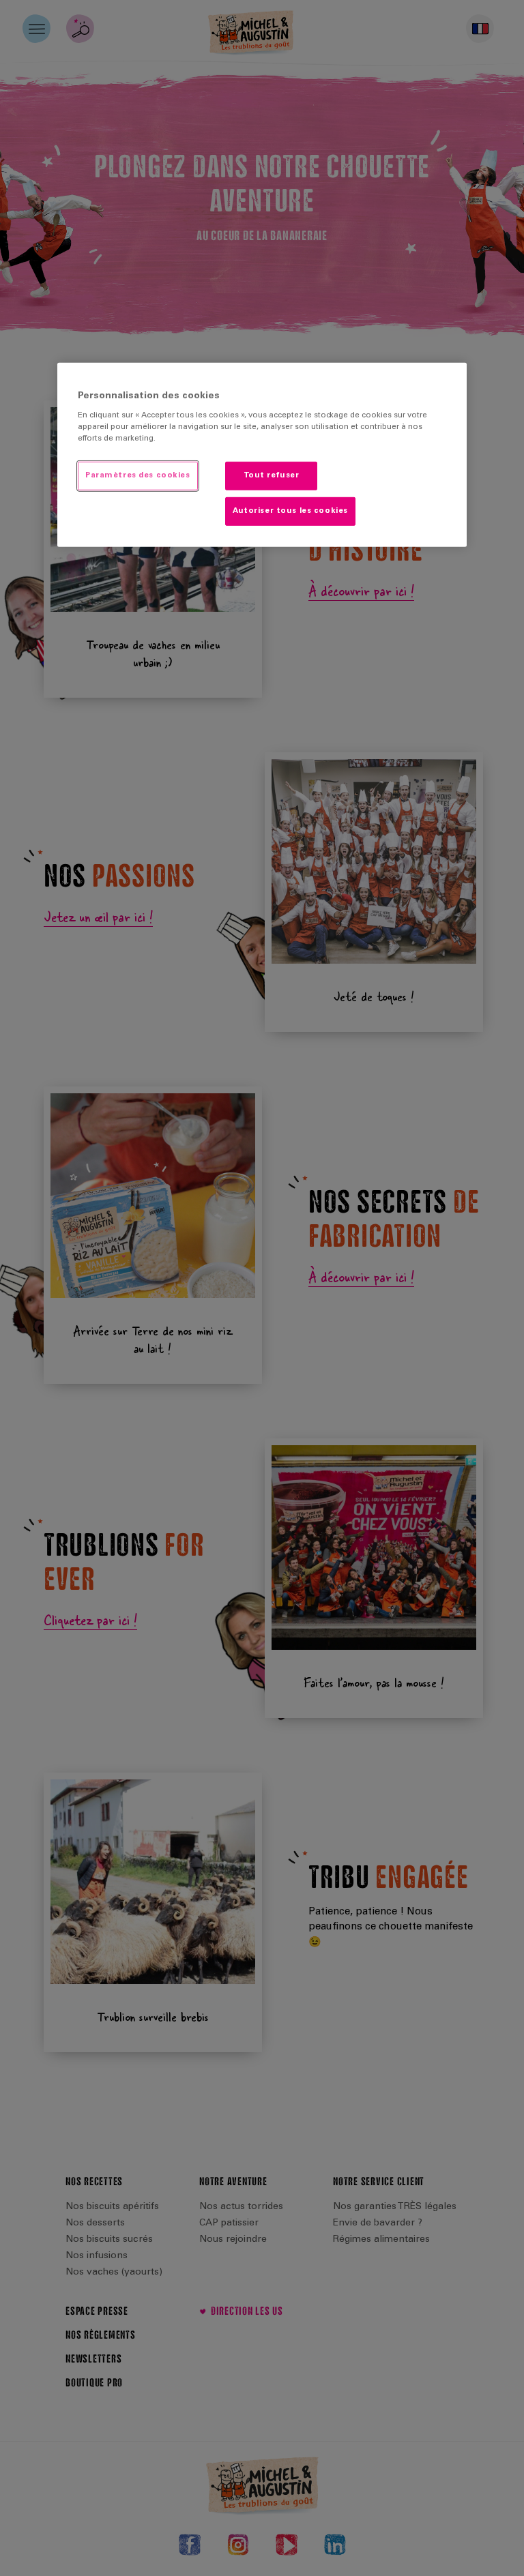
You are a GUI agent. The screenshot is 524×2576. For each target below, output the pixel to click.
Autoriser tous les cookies (290, 511)
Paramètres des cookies (138, 476)
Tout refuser (272, 476)
